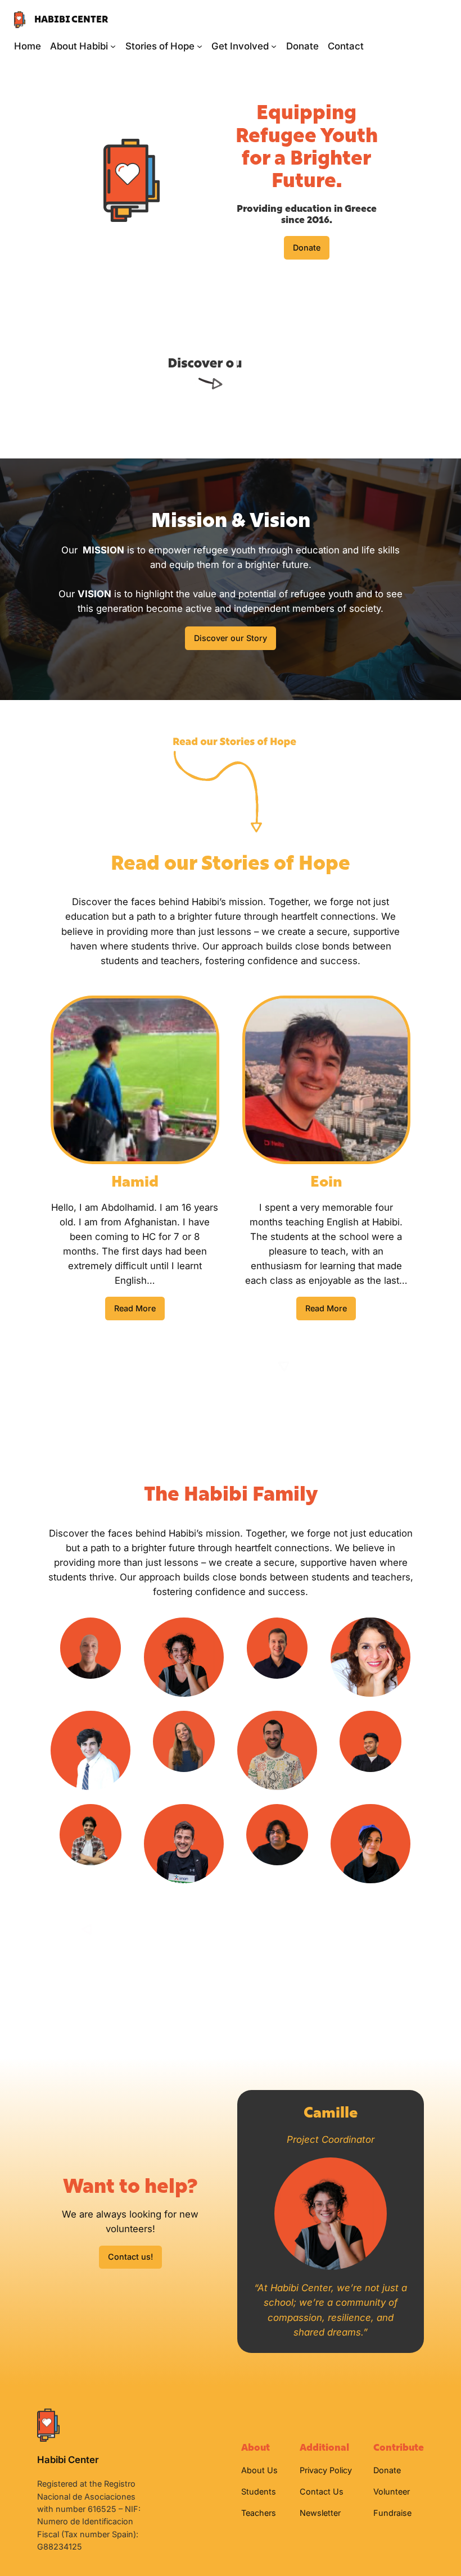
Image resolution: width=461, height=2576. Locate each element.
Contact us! (130, 2257)
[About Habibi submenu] (113, 46)
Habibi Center (71, 19)
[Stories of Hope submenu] (200, 46)
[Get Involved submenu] (274, 46)
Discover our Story (231, 638)
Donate (307, 247)
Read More (135, 1308)
